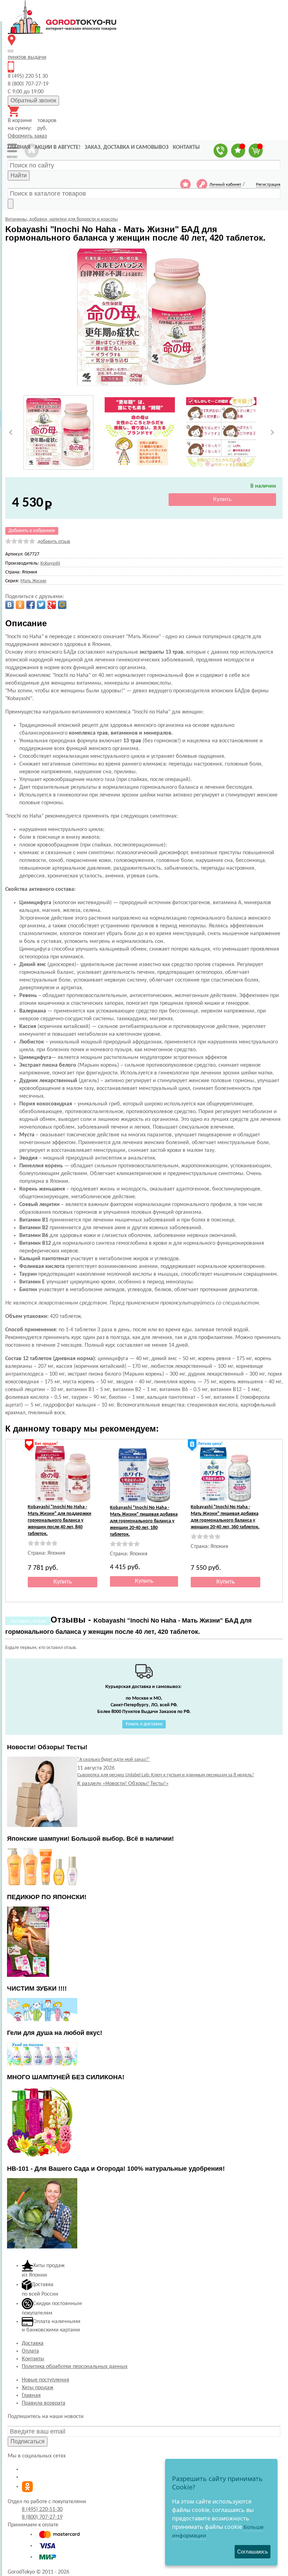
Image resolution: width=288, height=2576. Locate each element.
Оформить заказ (27, 136)
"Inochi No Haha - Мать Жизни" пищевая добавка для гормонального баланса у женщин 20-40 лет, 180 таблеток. (144, 1521)
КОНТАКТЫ (186, 147)
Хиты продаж (38, 2388)
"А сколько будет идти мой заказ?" (114, 1760)
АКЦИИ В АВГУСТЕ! (57, 147)
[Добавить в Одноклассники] (20, 605)
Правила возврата (44, 2403)
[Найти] (11, 204)
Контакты (33, 2359)
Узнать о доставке (144, 1724)
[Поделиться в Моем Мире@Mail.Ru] (62, 605)
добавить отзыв (54, 542)
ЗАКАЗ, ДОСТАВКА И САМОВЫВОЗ (127, 147)
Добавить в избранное (32, 531)
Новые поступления (45, 2380)
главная (19, 147)
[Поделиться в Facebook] (31, 605)
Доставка (33, 2343)
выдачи (27, 57)
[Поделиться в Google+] (52, 605)
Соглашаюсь (253, 2552)
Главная (31, 2396)
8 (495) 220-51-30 (42, 2510)
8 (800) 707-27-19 (42, 2517)
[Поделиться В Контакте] (9, 605)
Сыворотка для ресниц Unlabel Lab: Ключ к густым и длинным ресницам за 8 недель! (166, 1775)
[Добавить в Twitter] (41, 605)
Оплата (30, 2351)
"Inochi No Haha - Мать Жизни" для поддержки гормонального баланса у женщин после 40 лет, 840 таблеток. (60, 1520)
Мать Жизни (33, 581)
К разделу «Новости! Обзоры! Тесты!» (123, 1784)
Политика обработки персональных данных (75, 2367)
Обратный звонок (33, 100)
